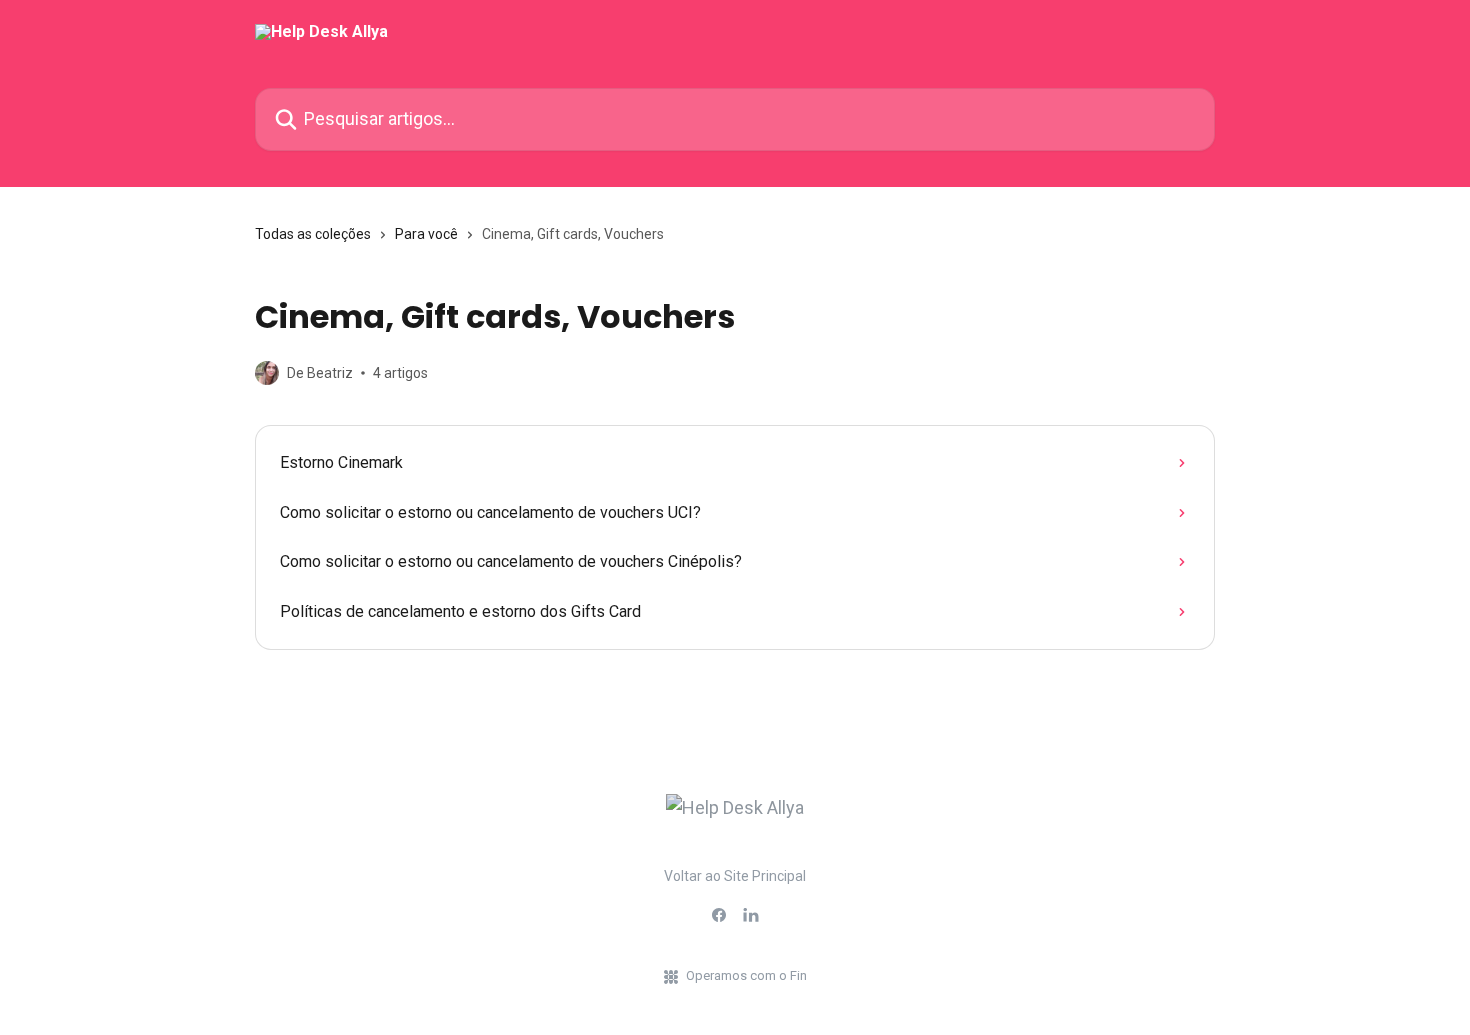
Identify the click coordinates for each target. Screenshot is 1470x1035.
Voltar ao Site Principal (735, 876)
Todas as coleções (313, 234)
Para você (426, 234)
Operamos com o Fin (746, 975)
